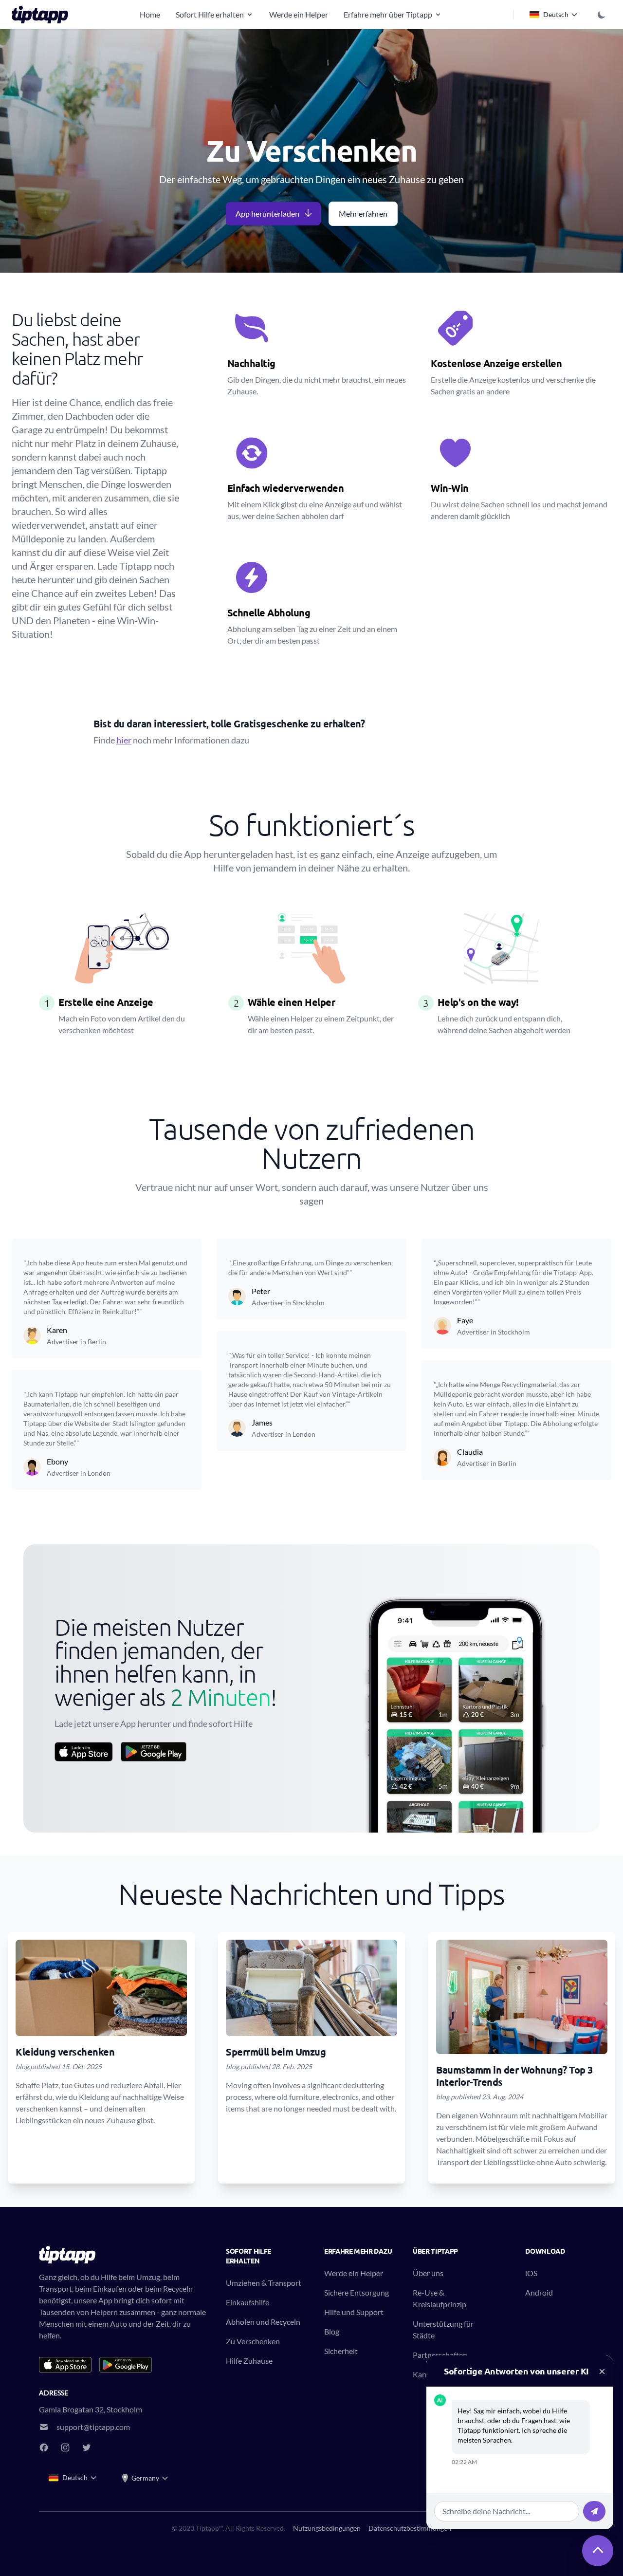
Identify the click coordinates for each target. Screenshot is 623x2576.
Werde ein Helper (299, 14)
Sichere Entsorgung (357, 2292)
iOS (531, 2273)
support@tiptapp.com (93, 2427)
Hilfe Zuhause (249, 2361)
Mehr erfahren (363, 213)
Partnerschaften (440, 2355)
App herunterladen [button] (267, 213)
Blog (332, 2331)
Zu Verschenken (253, 2341)
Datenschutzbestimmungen (410, 2528)
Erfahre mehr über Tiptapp (388, 14)
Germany (145, 2478)
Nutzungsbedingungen (327, 2528)
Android (539, 2292)
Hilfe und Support (354, 2312)
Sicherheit (341, 2351)
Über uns (428, 2273)
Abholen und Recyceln (263, 2322)
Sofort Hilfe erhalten (210, 14)
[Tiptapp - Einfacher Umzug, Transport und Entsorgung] (43, 15)
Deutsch (556, 14)
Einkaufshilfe (247, 2302)
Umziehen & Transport (264, 2283)
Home (150, 14)
